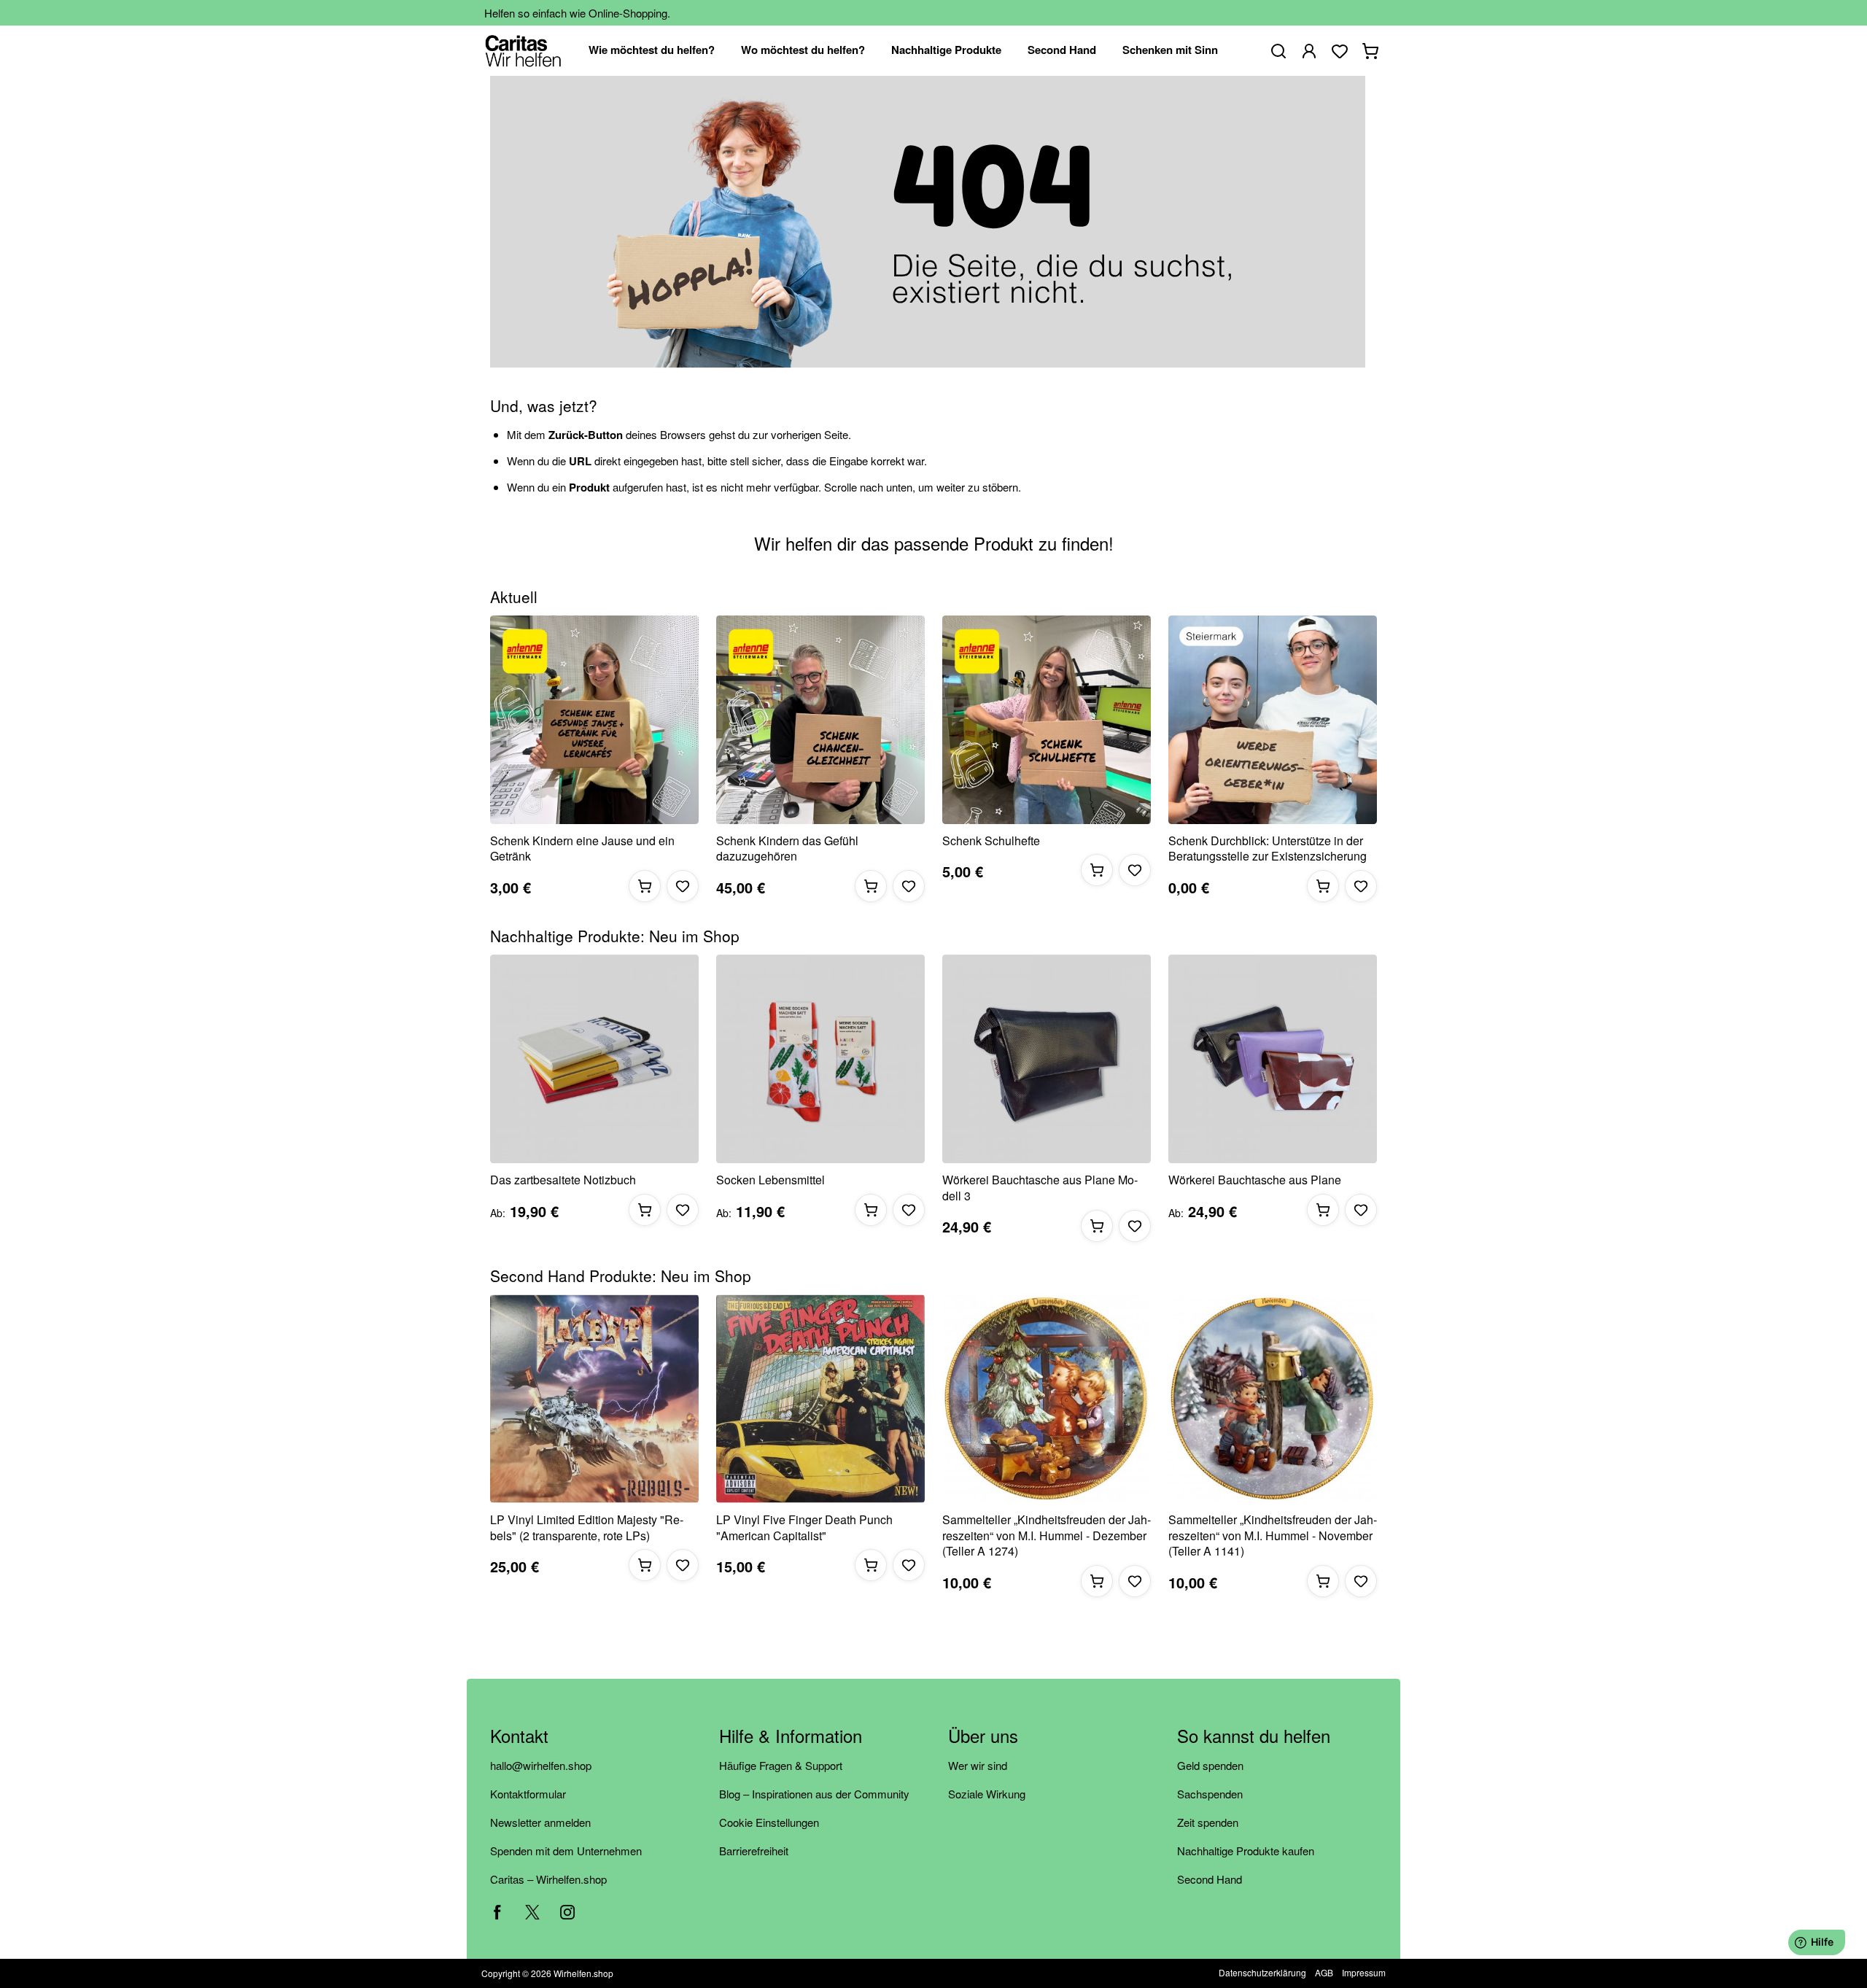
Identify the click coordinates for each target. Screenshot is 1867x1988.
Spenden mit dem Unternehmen (566, 1851)
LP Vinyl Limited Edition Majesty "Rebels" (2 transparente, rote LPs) (587, 1527)
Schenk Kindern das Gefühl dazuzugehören (787, 849)
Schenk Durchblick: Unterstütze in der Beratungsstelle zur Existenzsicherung (1268, 849)
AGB (1324, 1972)
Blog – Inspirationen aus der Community (814, 1794)
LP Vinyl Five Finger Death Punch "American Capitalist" (804, 1527)
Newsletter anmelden (540, 1822)
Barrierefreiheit (754, 1851)
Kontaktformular (528, 1794)
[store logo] (523, 51)
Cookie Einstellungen (769, 1822)
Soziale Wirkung (987, 1794)
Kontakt (519, 1737)
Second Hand (1210, 1879)
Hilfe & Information (791, 1737)
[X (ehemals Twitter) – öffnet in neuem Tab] (532, 1912)
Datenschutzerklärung (1262, 1972)
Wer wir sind (978, 1765)
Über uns (983, 1737)
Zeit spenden (1208, 1822)
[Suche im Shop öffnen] (1278, 51)
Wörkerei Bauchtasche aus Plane (1255, 1180)
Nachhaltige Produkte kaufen (1246, 1851)
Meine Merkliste (1340, 51)
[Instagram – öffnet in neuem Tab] (567, 1912)
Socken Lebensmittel (771, 1180)
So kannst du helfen (1254, 1737)
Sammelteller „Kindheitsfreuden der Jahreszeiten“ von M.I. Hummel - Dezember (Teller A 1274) (1047, 1535)
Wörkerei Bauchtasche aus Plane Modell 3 (1040, 1188)
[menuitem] (652, 51)
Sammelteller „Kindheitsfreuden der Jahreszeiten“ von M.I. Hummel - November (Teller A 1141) (1273, 1535)
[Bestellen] (645, 886)
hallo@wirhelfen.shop (541, 1765)
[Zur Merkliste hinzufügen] (683, 886)
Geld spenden (1210, 1765)
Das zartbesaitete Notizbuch (563, 1180)
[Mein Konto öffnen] (1309, 51)
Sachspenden (1210, 1794)
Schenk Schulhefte (991, 841)
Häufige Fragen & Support (781, 1765)
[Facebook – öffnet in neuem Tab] (497, 1912)
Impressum (1364, 1972)
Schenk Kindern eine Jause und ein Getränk (582, 849)
